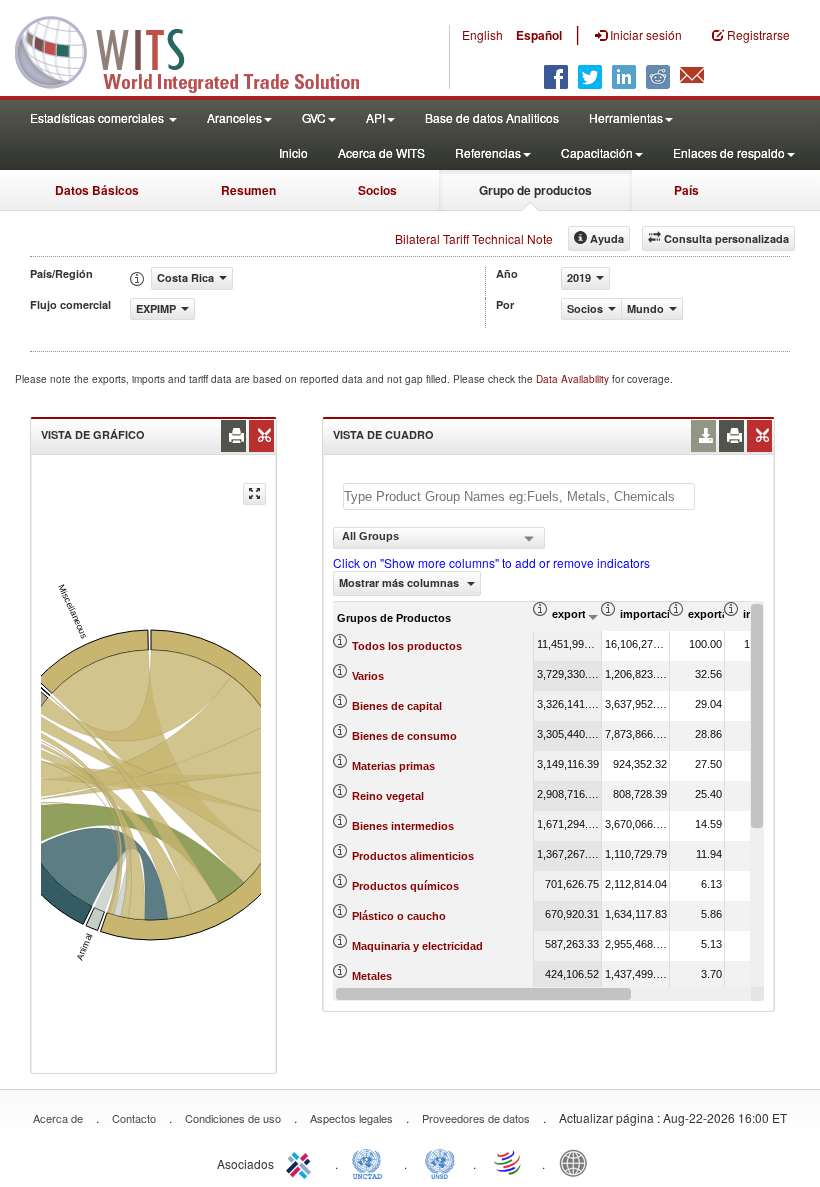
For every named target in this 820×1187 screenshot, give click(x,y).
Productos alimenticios (413, 856)
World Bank (578, 1162)
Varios (368, 676)
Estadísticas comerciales (98, 117)
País (686, 190)
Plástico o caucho (399, 916)
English (482, 34)
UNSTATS (440, 1162)
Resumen (248, 190)
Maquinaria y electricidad (417, 946)
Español (539, 35)
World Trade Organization (509, 1162)
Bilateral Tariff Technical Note (474, 238)
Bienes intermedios (403, 826)
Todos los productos (407, 646)
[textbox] (519, 496)
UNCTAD (371, 1162)
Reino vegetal (388, 796)
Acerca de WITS (381, 152)
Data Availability (574, 379)
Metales (372, 976)
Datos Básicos (97, 190)
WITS (200, 50)
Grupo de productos (535, 190)
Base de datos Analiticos (492, 117)
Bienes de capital (397, 706)
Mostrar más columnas (400, 582)
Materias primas (393, 766)
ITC (302, 1162)
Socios (377, 190)
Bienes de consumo (404, 736)
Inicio (293, 152)
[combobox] (439, 538)
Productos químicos (405, 886)
